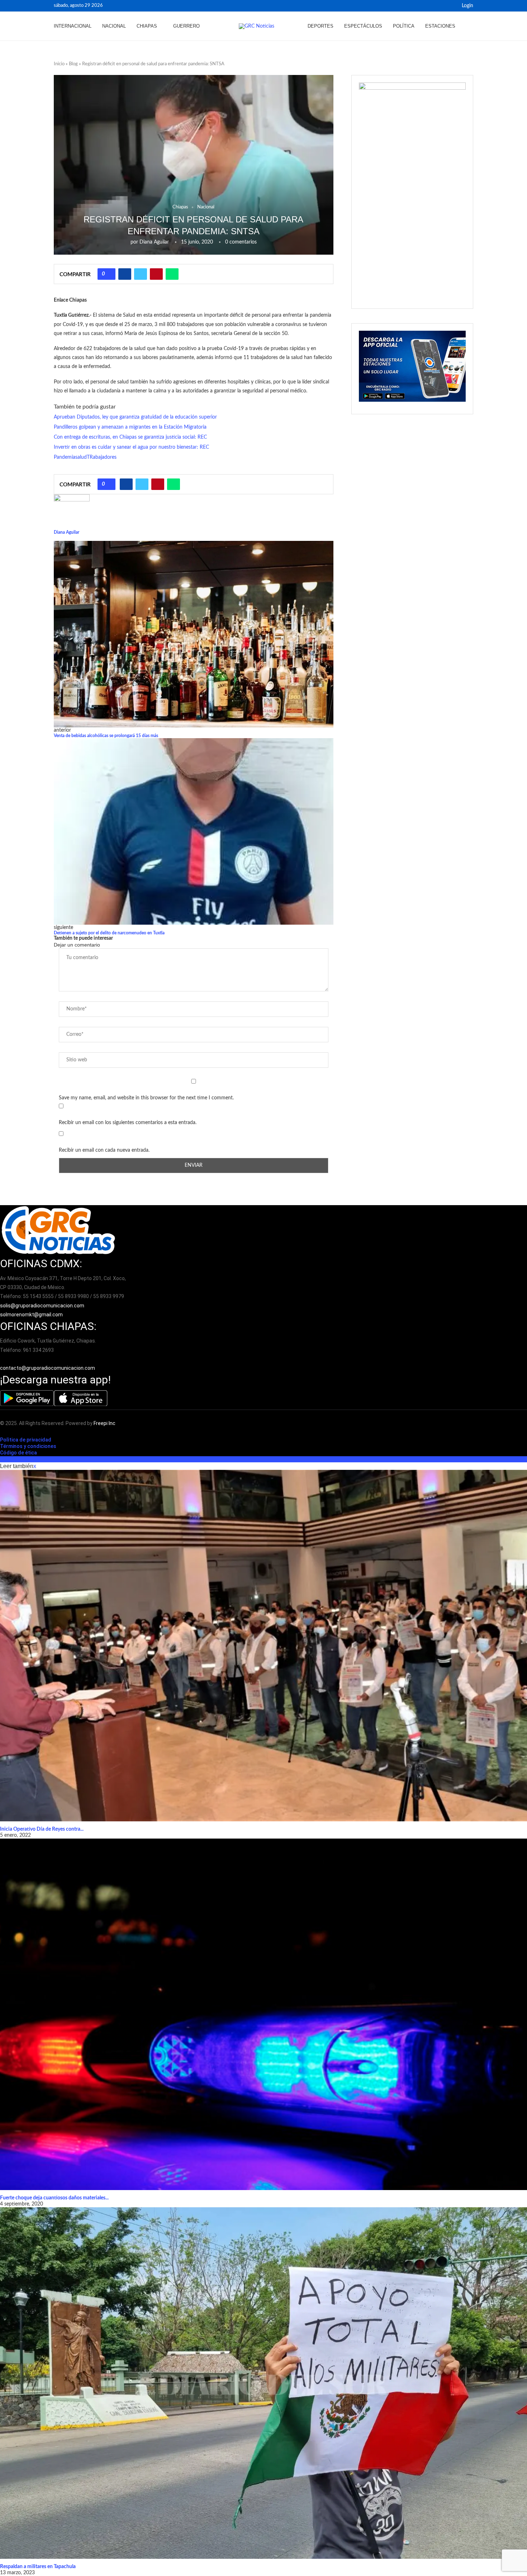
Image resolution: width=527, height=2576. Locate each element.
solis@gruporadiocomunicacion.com (42, 1306)
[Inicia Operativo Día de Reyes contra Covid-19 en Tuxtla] (263, 1646)
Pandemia (65, 457)
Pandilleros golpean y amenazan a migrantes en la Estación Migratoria (130, 427)
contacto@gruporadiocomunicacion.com (48, 1368)
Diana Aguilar (154, 242)
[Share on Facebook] (125, 274)
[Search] (470, 26)
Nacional (114, 26)
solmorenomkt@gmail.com (32, 1315)
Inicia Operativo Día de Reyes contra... (42, 1829)
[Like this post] (109, 274)
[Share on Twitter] (141, 274)
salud (81, 457)
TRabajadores (102, 457)
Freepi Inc (105, 1423)
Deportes (321, 26)
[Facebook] (442, 6)
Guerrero (186, 26)
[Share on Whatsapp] (172, 274)
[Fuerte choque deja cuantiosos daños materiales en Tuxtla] (263, 2014)
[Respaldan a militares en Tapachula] (263, 2383)
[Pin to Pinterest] (156, 274)
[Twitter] (450, 6)
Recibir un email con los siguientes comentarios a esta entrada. (128, 1123)
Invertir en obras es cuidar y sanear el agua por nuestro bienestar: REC (131, 447)
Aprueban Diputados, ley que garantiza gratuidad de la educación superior (135, 417)
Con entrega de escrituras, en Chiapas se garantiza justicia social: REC (130, 437)
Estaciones (440, 26)
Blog (73, 64)
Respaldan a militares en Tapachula (38, 2567)
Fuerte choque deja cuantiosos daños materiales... (54, 2198)
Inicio (59, 64)
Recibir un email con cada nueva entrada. (104, 1150)
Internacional (73, 26)
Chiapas (147, 26)
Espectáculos (363, 26)
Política (404, 26)
